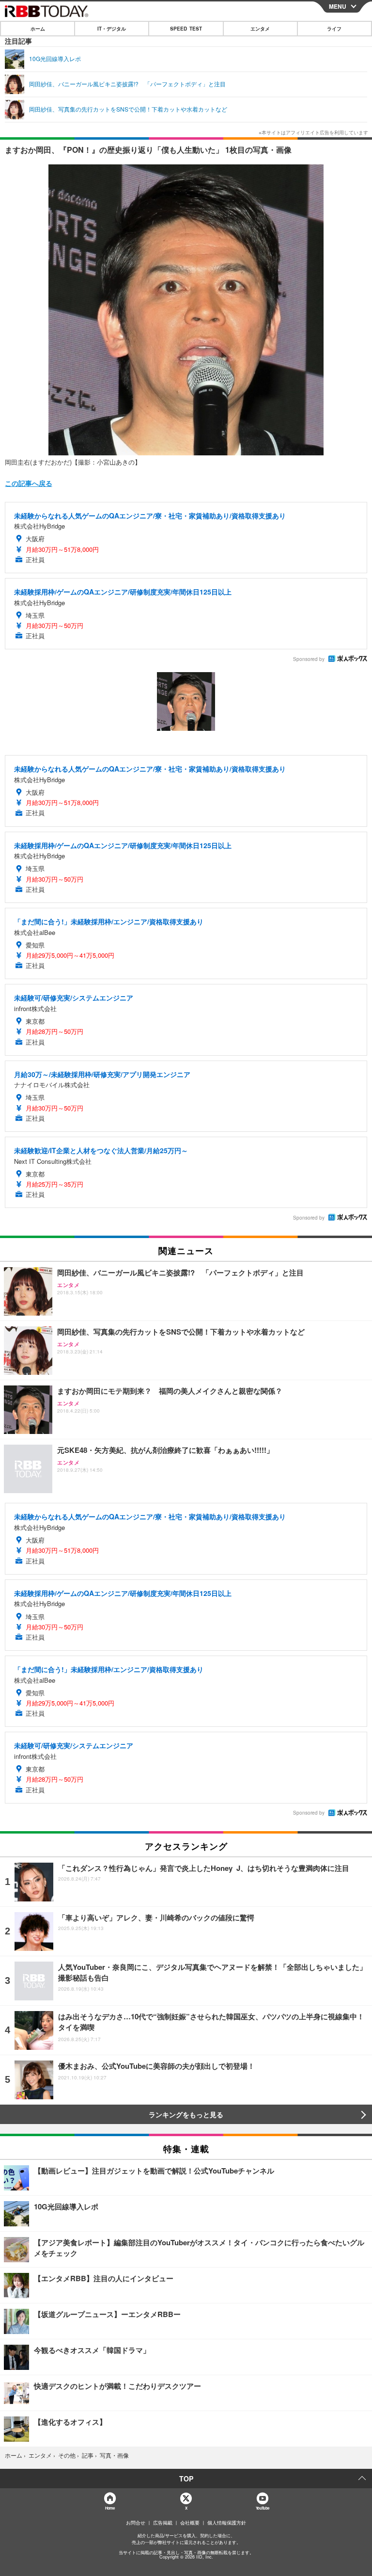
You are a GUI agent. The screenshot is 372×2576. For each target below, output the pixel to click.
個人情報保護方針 (227, 2523)
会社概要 (190, 2523)
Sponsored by (309, 659)
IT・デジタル (112, 29)
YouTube (263, 2508)
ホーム (38, 29)
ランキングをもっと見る (186, 2114)
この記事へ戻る (29, 483)
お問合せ (136, 2523)
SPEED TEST (186, 29)
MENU (338, 6)
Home (110, 2508)
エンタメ (260, 29)
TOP (186, 2479)
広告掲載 (163, 2523)
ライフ (334, 29)
